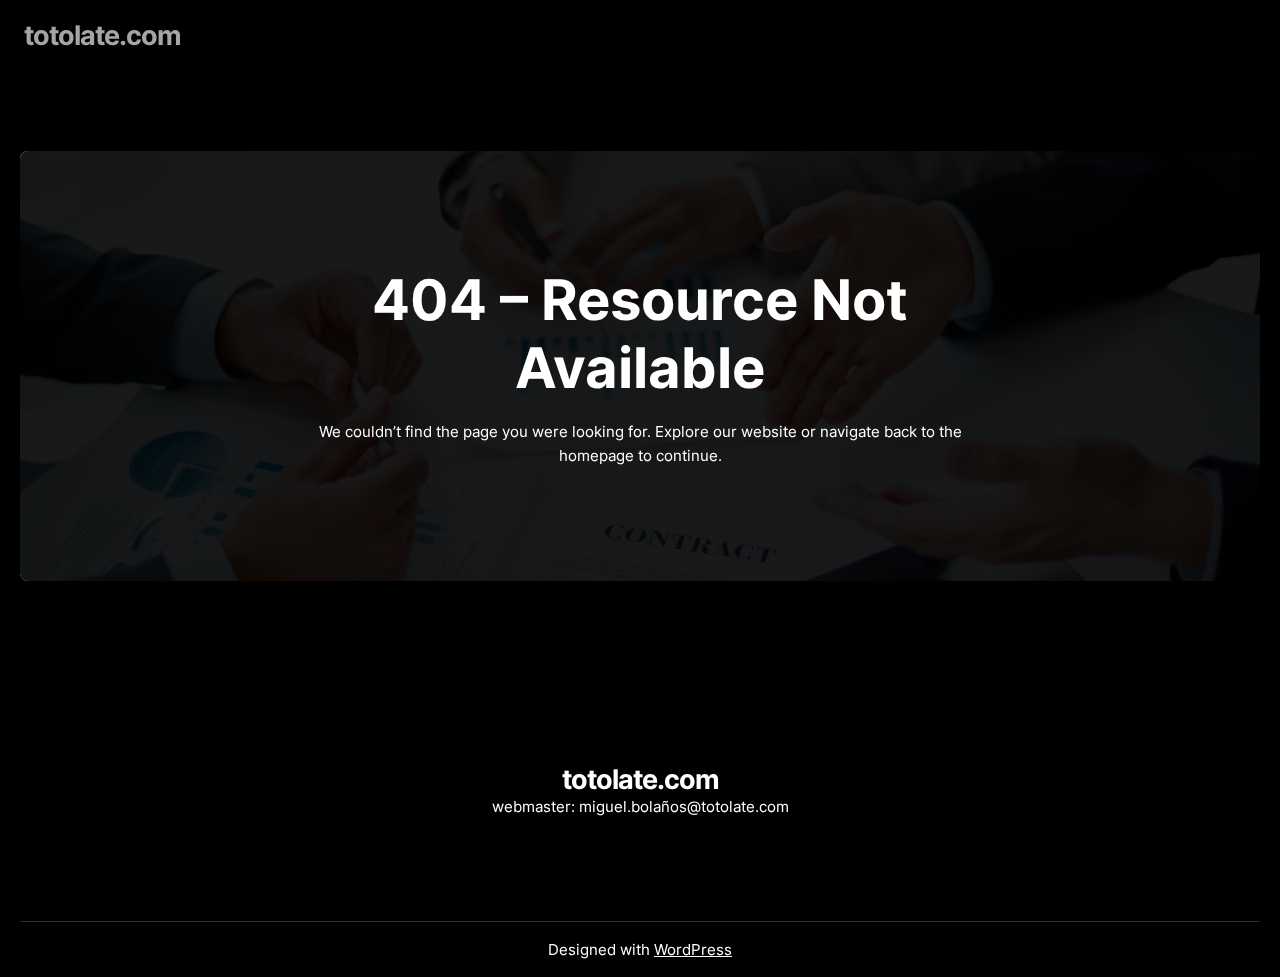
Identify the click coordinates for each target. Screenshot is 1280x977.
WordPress (693, 949)
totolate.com (102, 35)
